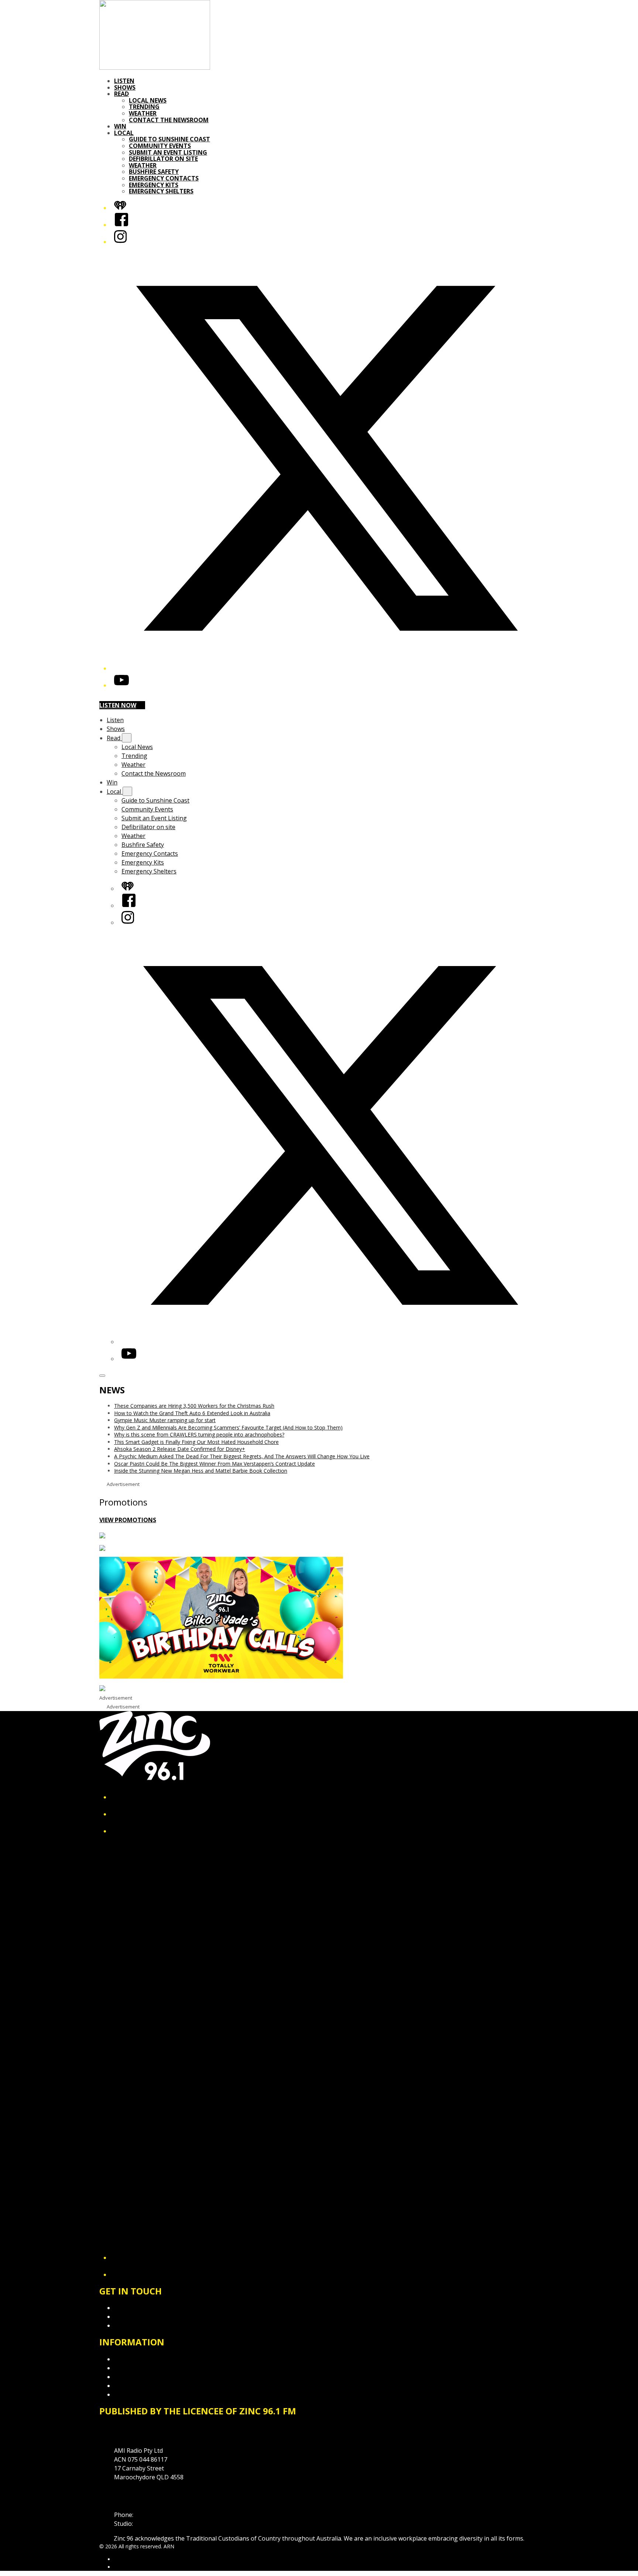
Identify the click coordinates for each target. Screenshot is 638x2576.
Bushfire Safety (154, 172)
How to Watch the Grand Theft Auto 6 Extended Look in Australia (192, 1413)
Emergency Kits (154, 185)
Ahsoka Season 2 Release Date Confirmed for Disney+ (180, 1449)
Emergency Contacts (164, 178)
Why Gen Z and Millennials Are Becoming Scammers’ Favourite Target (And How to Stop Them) (228, 1427)
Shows (125, 87)
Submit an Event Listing (168, 152)
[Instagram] (120, 242)
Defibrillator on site (163, 159)
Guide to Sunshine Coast (169, 139)
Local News (148, 100)
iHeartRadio (128, 2567)
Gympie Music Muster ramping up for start (165, 1420)
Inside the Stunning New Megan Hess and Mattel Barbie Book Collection (201, 1471)
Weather (143, 113)
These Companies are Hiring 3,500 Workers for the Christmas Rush (194, 1406)
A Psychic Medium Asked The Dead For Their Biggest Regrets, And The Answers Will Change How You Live (242, 1456)
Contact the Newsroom (169, 120)
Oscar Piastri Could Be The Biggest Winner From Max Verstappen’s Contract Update (215, 1464)
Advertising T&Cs (138, 2377)
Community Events (160, 146)
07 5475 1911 (153, 2515)
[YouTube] (121, 685)
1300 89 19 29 (153, 2524)
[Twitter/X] (326, 668)
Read (121, 94)
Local (124, 133)
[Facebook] (121, 225)
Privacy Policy (133, 2359)
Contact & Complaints (144, 2308)
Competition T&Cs (139, 2368)
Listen (124, 81)
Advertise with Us (138, 2317)
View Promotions (128, 1520)
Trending (144, 107)
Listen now (118, 705)
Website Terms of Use (145, 2386)
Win (120, 126)
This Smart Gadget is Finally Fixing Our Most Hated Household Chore (196, 1442)
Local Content (133, 2394)
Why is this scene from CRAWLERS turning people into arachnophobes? (199, 1434)
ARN (119, 2559)
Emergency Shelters (161, 191)
